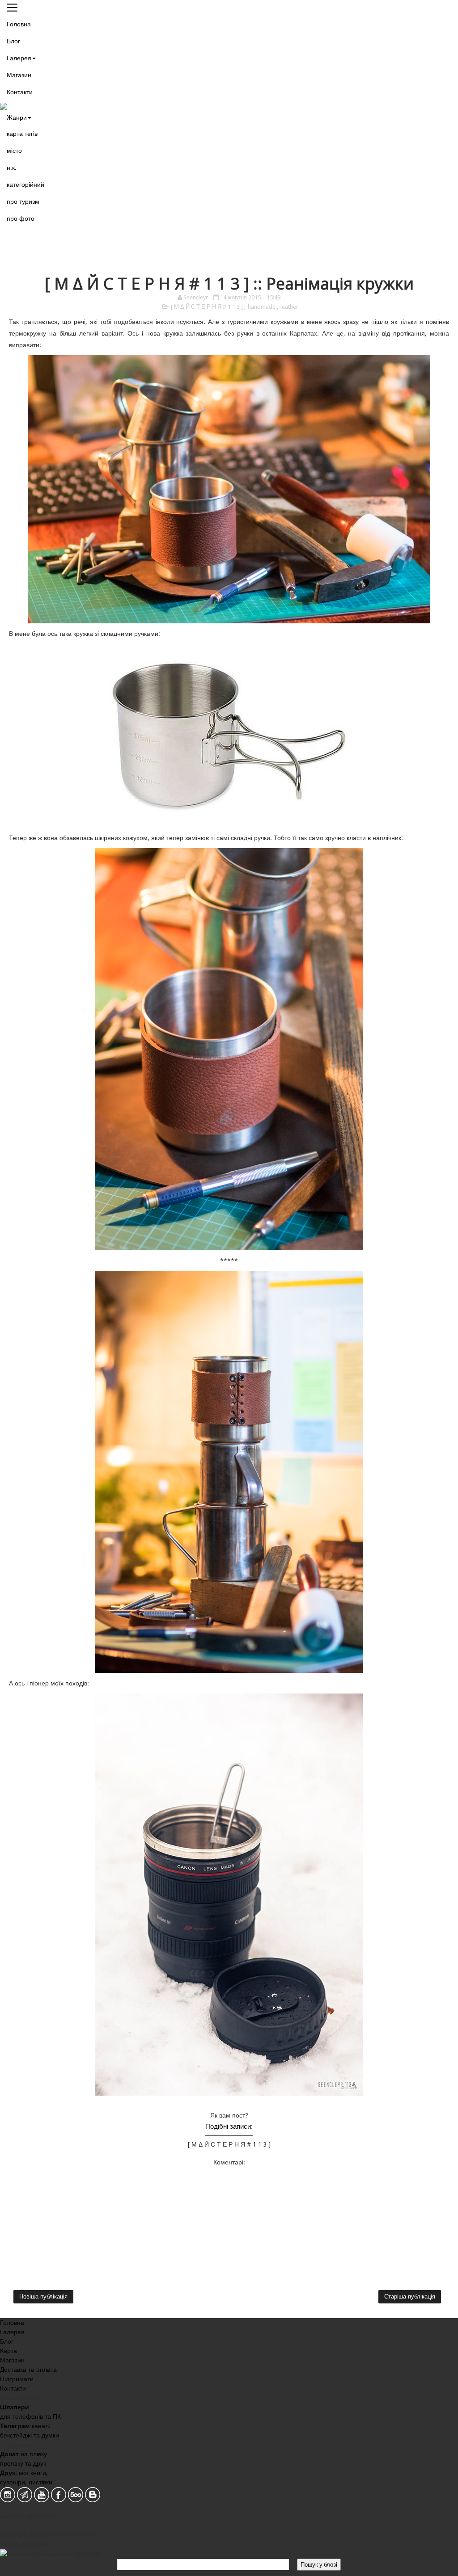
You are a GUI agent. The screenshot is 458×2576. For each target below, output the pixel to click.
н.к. (12, 168)
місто (14, 151)
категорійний (25, 185)
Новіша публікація (43, 2297)
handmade (262, 307)
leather (289, 307)
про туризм (23, 202)
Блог (13, 41)
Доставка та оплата (28, 2370)
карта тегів (22, 134)
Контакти (20, 92)
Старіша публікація (410, 2297)
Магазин (19, 75)
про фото (21, 219)
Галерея (19, 58)
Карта (8, 2351)
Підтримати (17, 2379)
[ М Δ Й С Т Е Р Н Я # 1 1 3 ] (208, 307)
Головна (19, 24)
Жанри (17, 118)
